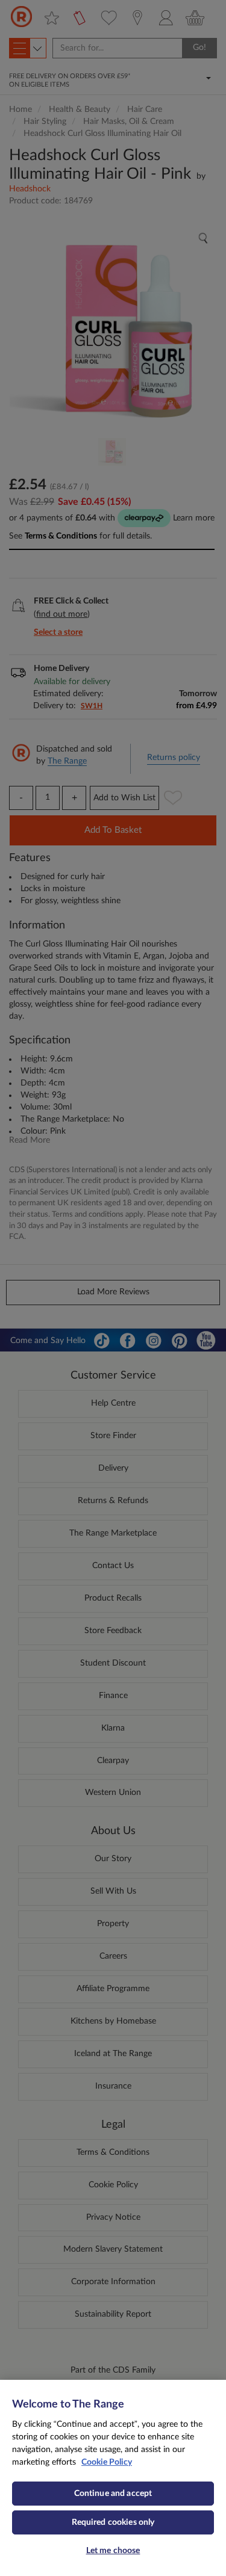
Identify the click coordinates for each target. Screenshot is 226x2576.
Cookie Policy (107, 2462)
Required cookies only (113, 2522)
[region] (113, 2478)
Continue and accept (113, 2494)
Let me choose (113, 2551)
